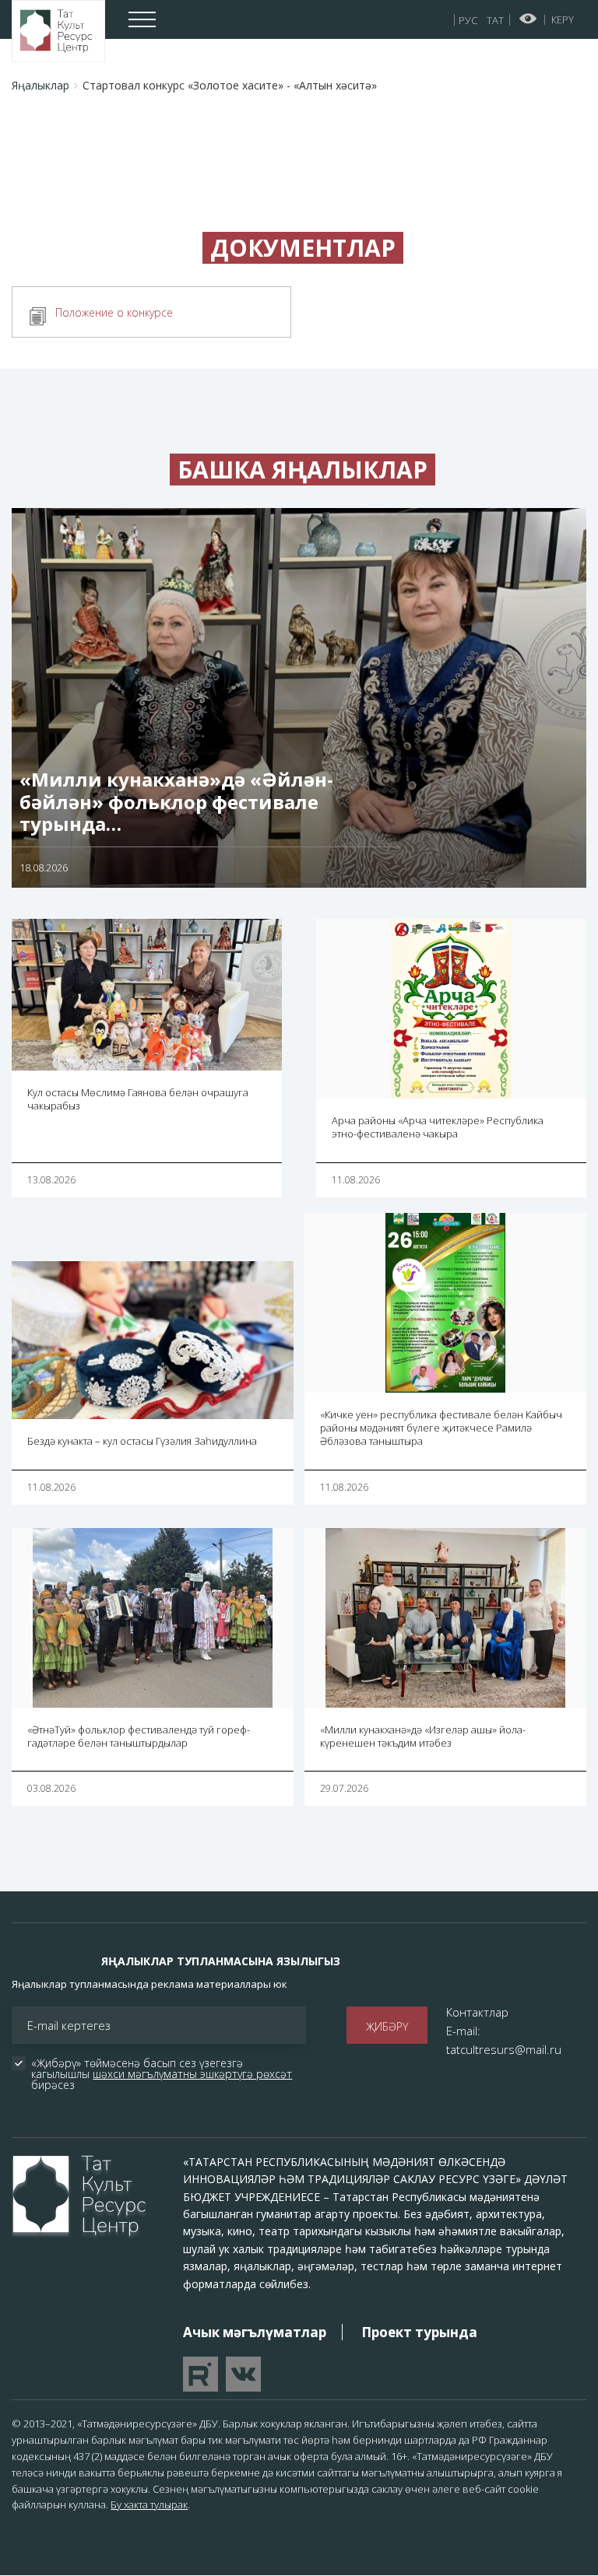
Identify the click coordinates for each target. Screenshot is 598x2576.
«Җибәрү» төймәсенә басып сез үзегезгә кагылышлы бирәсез (163, 2074)
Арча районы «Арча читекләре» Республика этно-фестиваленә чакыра (438, 1127)
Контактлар (477, 2012)
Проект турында (419, 2332)
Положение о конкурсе (114, 312)
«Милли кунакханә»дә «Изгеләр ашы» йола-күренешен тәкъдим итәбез (423, 1736)
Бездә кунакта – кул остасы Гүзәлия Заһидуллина (142, 1441)
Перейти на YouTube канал (201, 2374)
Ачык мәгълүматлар (255, 2332)
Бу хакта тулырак (149, 2504)
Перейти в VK (243, 2374)
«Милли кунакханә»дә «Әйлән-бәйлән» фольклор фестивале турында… (176, 802)
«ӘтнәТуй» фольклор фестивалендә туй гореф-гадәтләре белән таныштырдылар (139, 1736)
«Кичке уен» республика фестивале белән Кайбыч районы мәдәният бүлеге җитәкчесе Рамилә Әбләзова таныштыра (441, 1428)
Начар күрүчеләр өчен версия (528, 19)
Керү (563, 19)
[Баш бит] (58, 32)
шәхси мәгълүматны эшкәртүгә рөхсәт (192, 2074)
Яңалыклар (40, 85)
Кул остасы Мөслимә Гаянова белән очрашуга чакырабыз (138, 1099)
